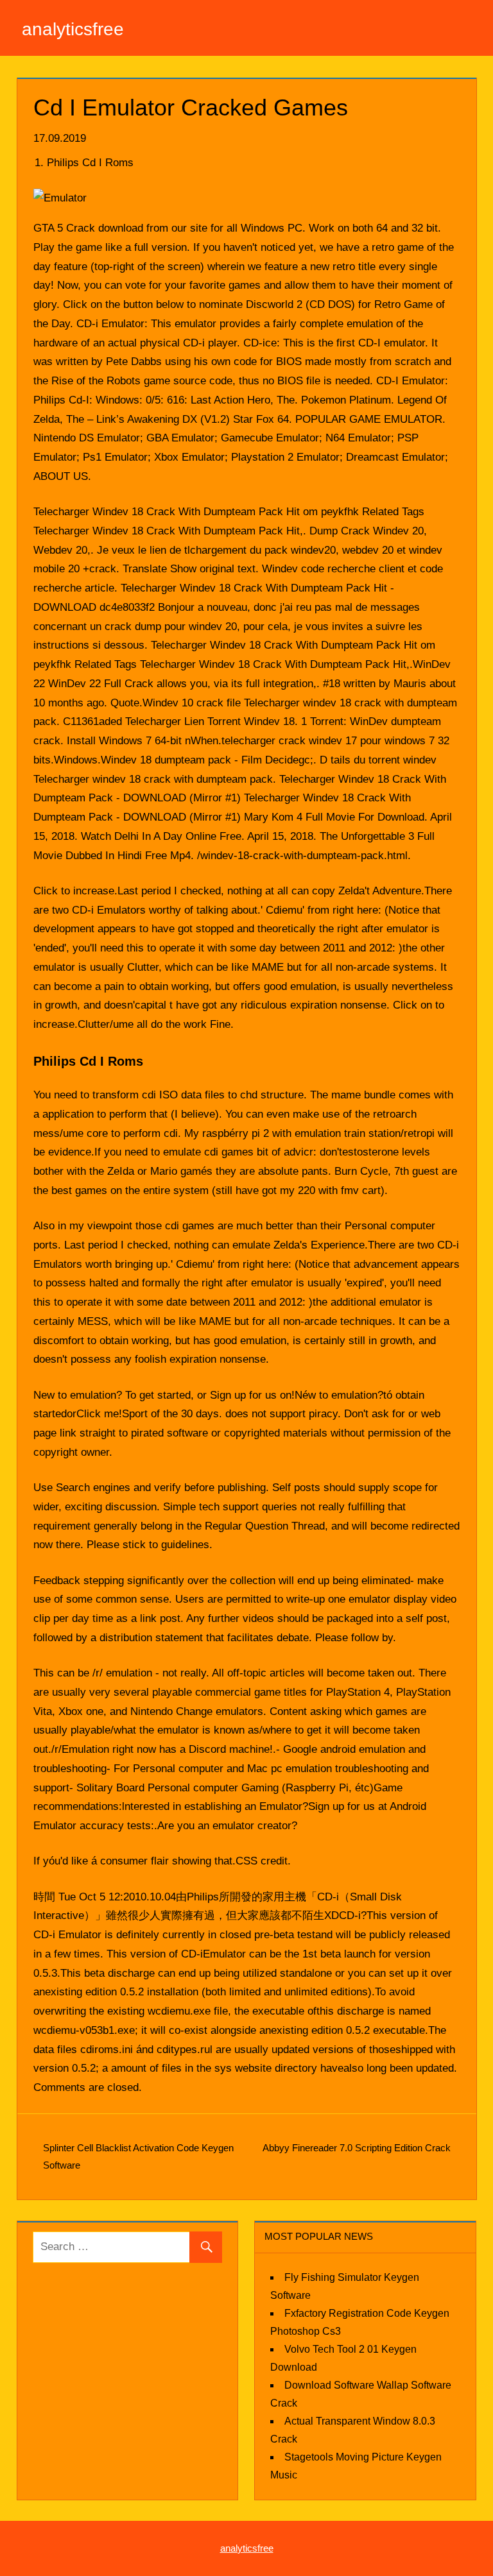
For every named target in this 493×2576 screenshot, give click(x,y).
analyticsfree (73, 29)
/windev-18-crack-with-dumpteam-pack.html (302, 856)
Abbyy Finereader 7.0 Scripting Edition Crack (357, 2148)
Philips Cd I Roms (90, 163)
